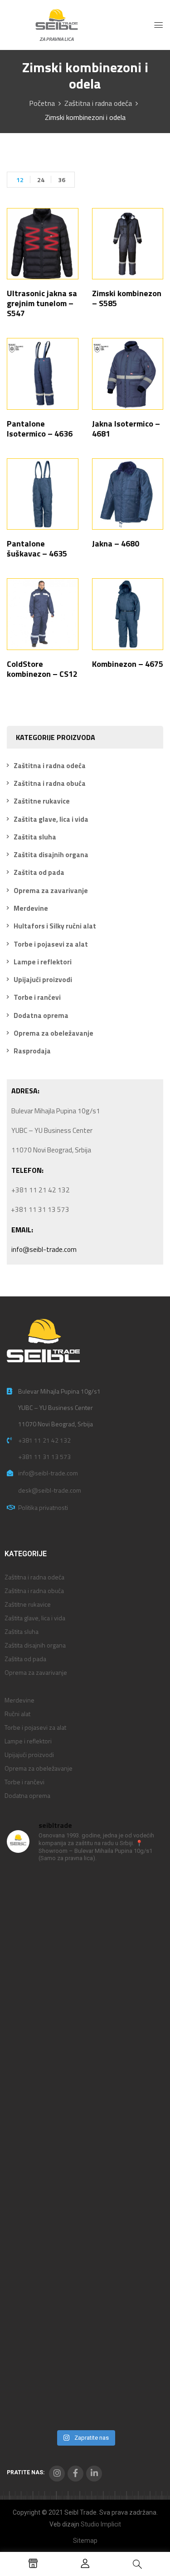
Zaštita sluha (35, 837)
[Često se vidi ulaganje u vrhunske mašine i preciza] (85, 2194)
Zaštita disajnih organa (51, 855)
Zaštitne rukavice (42, 801)
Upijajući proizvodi (43, 980)
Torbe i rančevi (37, 997)
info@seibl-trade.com (44, 1249)
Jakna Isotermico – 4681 (126, 429)
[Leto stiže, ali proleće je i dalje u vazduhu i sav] (85, 2010)
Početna (42, 103)
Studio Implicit (101, 2524)
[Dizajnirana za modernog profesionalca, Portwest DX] (85, 2286)
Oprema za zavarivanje (51, 891)
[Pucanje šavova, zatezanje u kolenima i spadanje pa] (85, 2102)
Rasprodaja (32, 1051)
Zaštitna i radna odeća (98, 103)
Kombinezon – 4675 (128, 664)
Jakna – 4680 (116, 543)
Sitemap (85, 2541)
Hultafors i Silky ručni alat (55, 926)
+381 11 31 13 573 (44, 1457)
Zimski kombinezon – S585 (127, 298)
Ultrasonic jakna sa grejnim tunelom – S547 (42, 303)
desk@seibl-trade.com (50, 1490)
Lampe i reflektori (43, 962)
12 (20, 180)
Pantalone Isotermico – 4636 (40, 429)
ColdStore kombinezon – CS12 (42, 669)
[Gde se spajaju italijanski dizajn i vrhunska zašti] (85, 2379)
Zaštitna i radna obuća (50, 783)
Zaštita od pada (39, 872)
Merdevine (31, 908)
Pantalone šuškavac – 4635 (37, 548)
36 (62, 180)
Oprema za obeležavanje (53, 1033)
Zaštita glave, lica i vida (51, 819)
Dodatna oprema (41, 1015)
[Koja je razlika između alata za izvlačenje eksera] (85, 1917)
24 (41, 180)
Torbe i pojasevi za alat (51, 944)
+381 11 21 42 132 (44, 1440)
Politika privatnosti (43, 1507)
